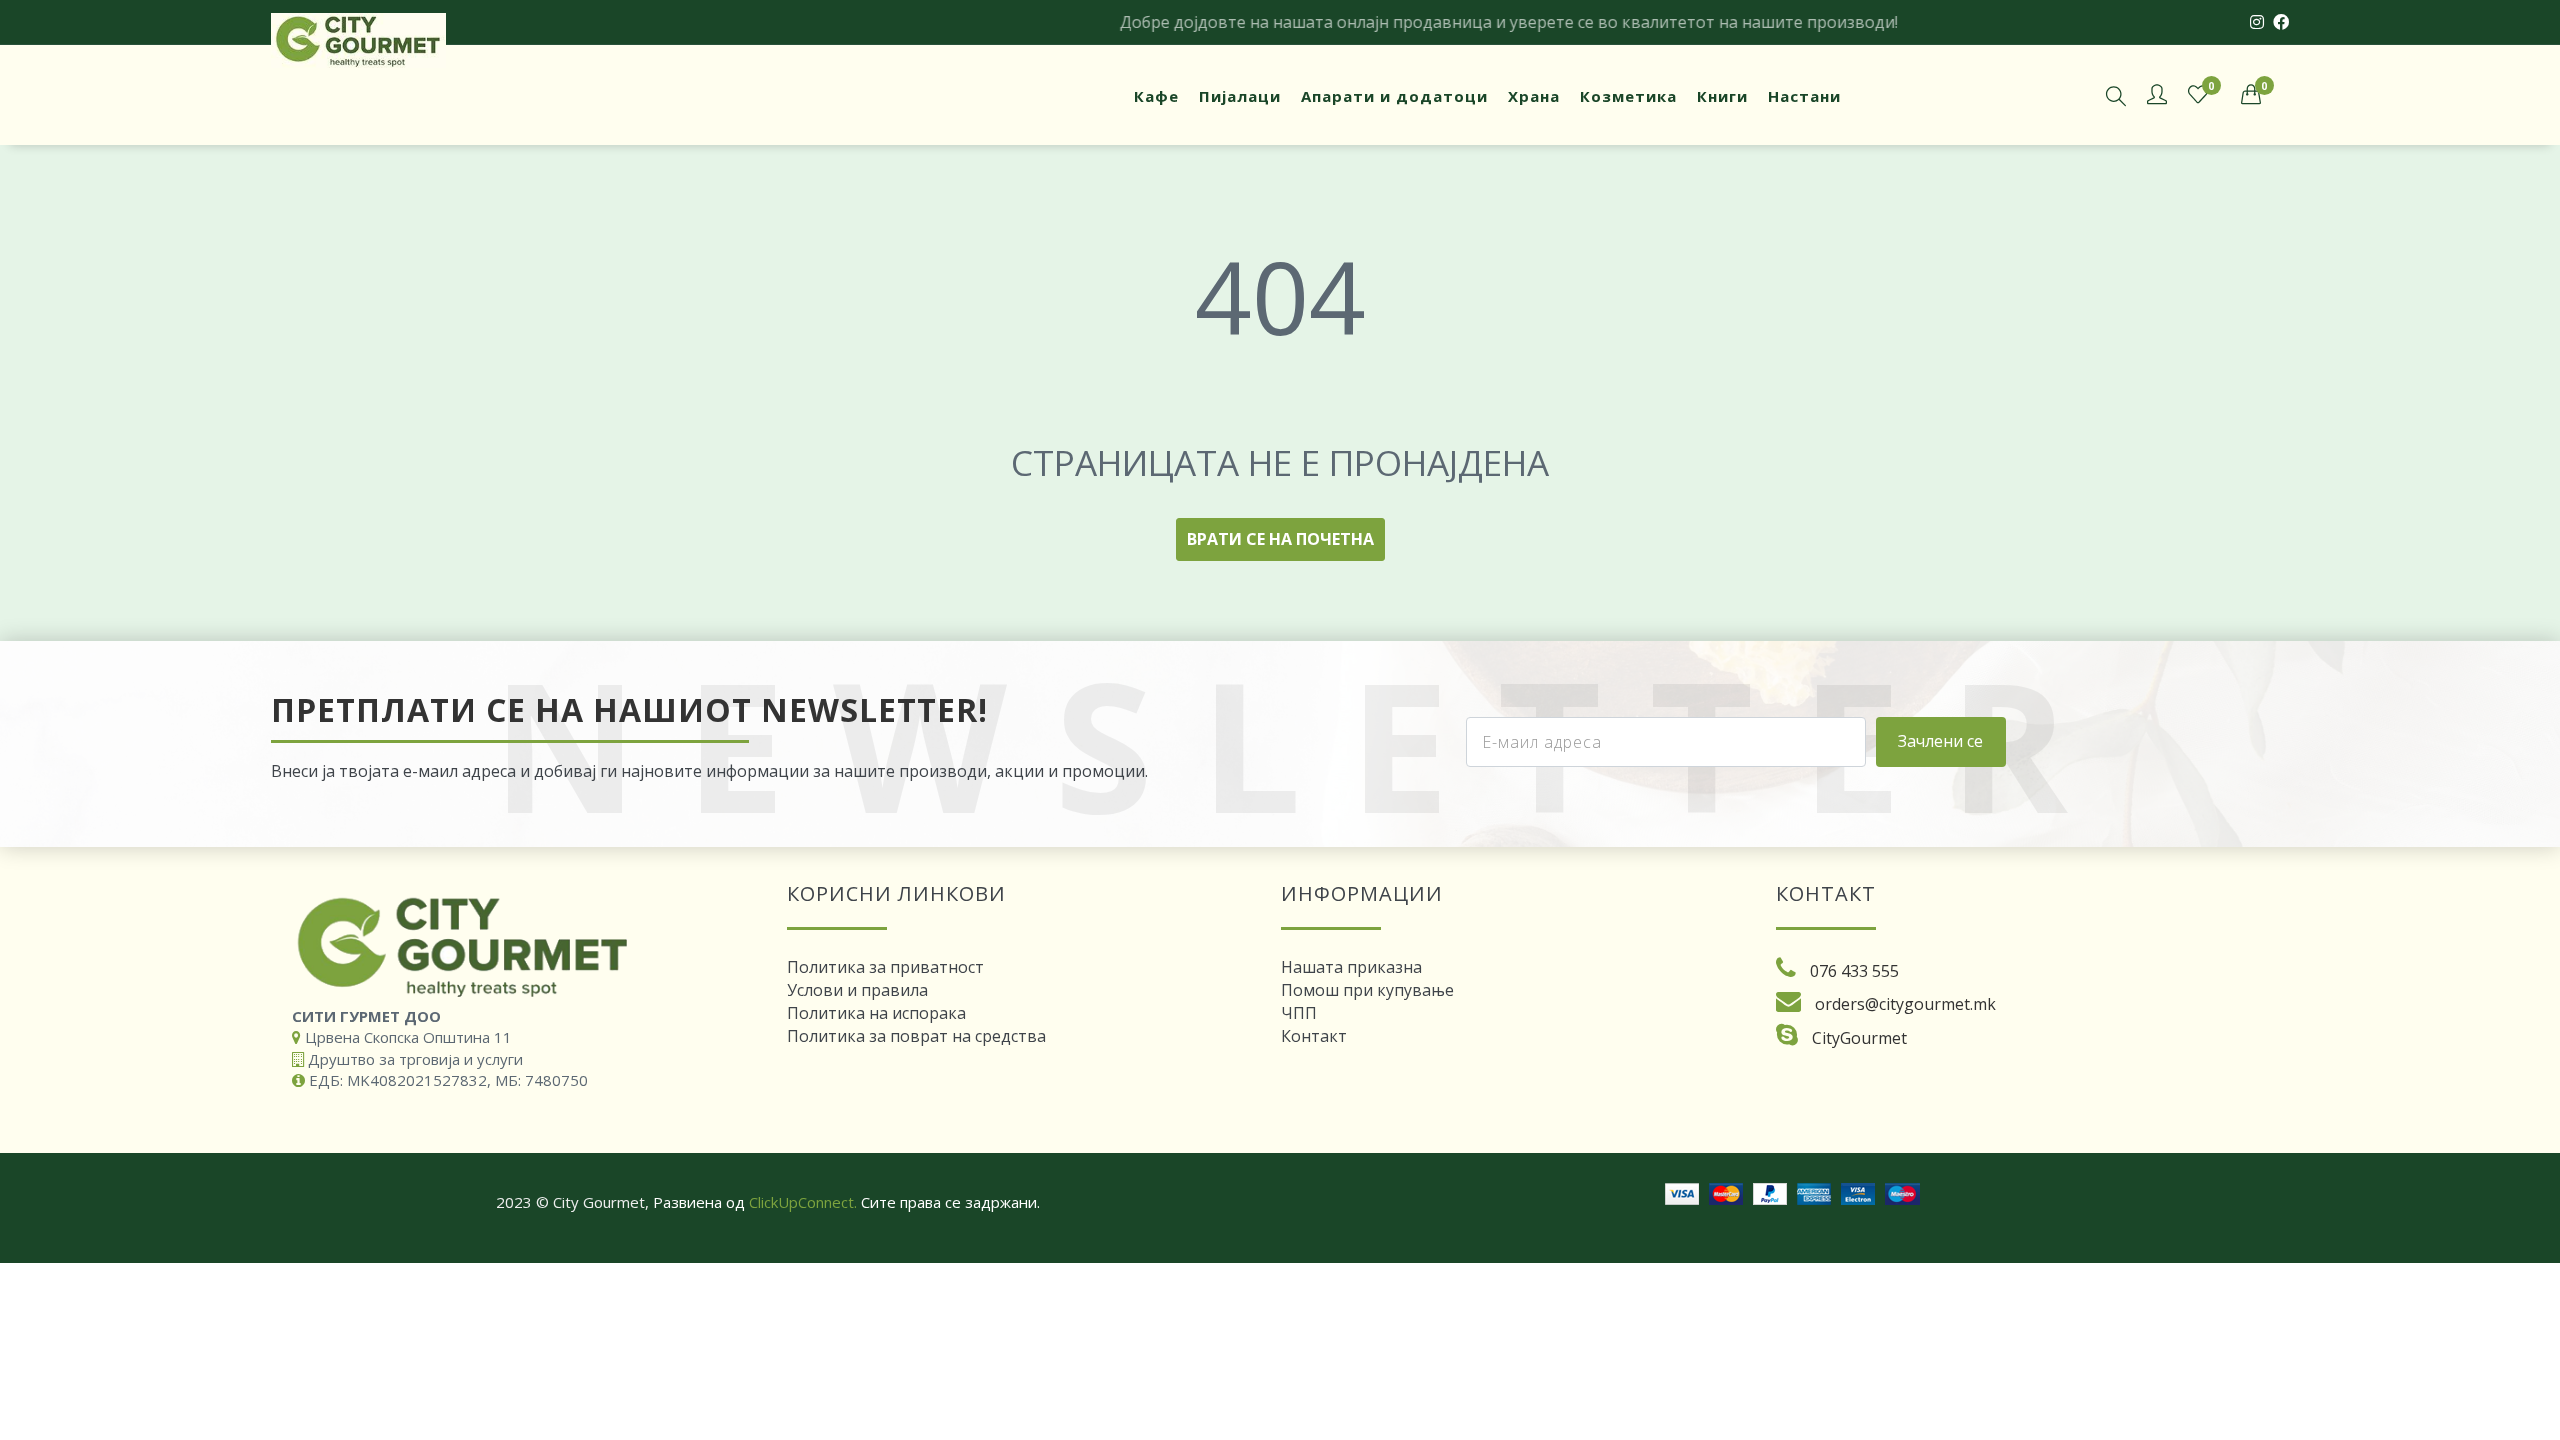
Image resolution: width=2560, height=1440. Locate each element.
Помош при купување (1367, 990)
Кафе (1156, 96)
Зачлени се (1940, 741)
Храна (1534, 96)
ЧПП (1299, 1013)
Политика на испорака (876, 1013)
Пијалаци (1240, 96)
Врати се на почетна (1280, 539)
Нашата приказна (1351, 967)
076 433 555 (1854, 971)
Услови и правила (857, 990)
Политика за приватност (885, 967)
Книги (1722, 96)
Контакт (1314, 1036)
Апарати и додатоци (1394, 96)
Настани (1804, 96)
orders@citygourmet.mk (1905, 1004)
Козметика (1628, 96)
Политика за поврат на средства (916, 1036)
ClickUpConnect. (803, 1202)
